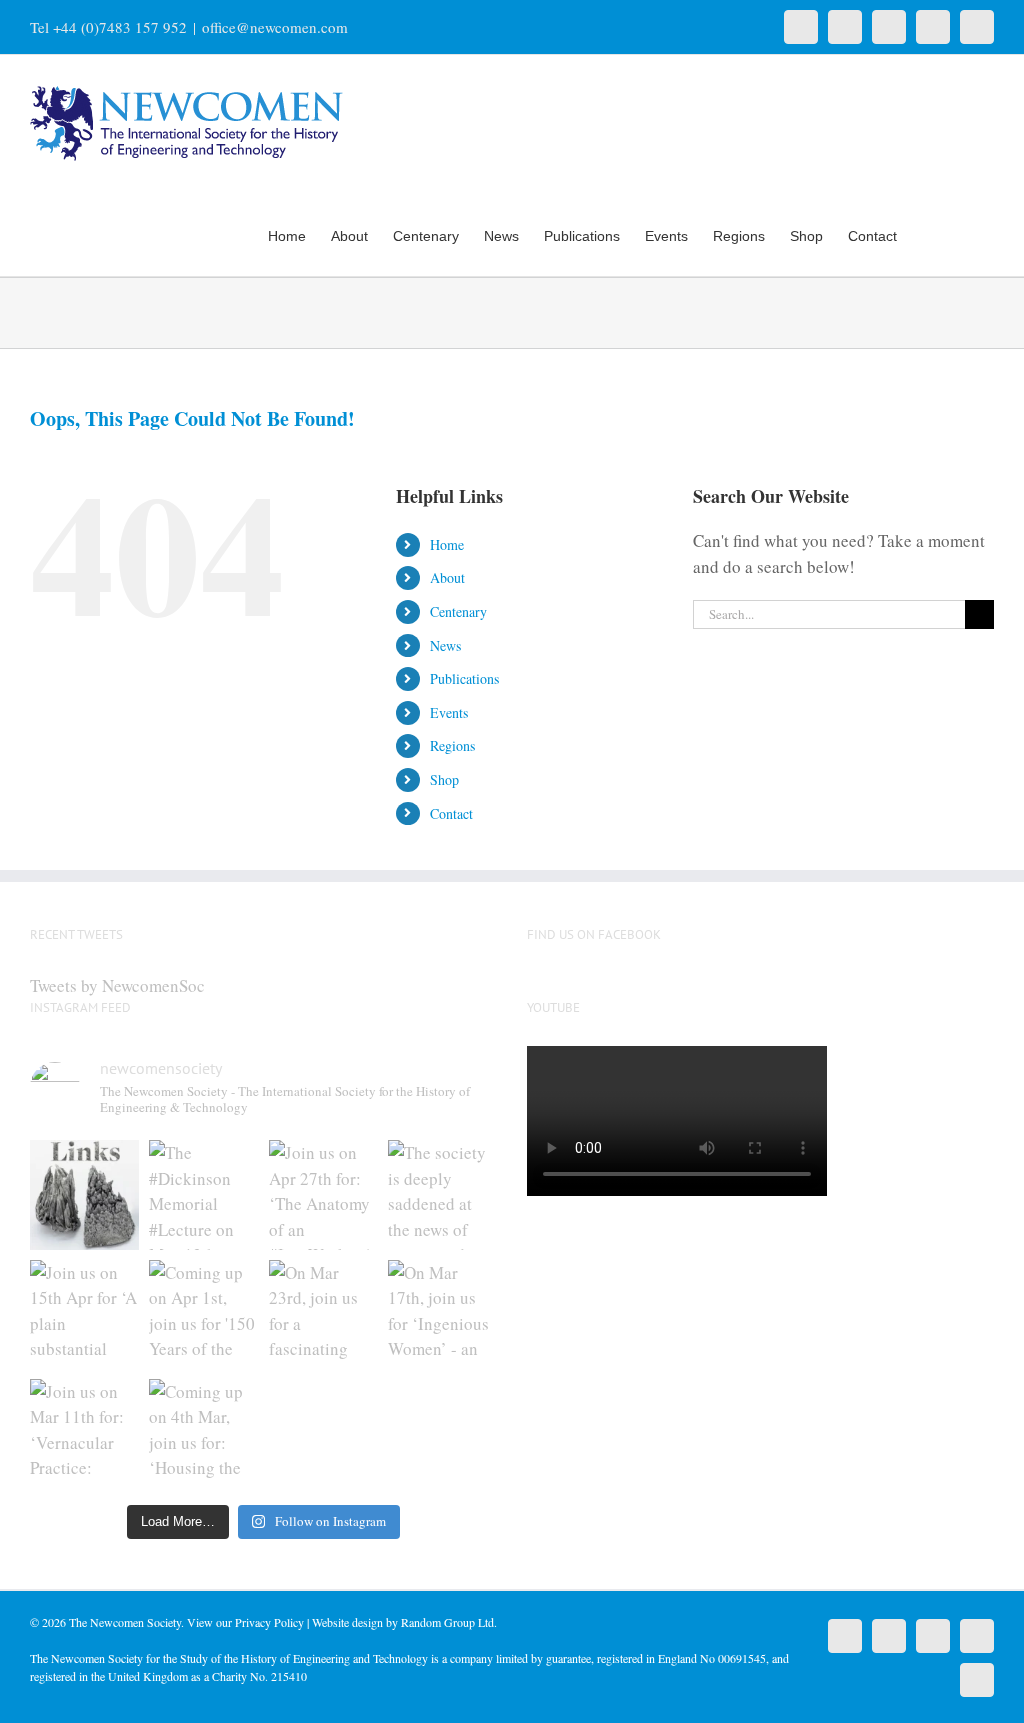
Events (449, 712)
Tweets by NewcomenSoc (117, 985)
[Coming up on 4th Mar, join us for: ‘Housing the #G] (203, 1433)
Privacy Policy (269, 1622)
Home (447, 544)
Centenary (458, 611)
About (447, 577)
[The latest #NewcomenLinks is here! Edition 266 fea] (84, 1194)
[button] (963, 234)
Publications (464, 678)
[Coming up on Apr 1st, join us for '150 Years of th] (203, 1314)
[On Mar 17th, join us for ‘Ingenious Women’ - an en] (442, 1314)
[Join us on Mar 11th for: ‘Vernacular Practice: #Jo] (84, 1433)
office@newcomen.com (275, 27)
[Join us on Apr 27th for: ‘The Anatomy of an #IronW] (323, 1194)
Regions (452, 745)
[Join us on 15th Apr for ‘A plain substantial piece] (84, 1314)
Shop (444, 779)
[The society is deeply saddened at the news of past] (442, 1194)
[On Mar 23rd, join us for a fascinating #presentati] (323, 1314)
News (445, 645)
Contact (451, 813)
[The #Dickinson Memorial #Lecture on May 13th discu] (203, 1194)
